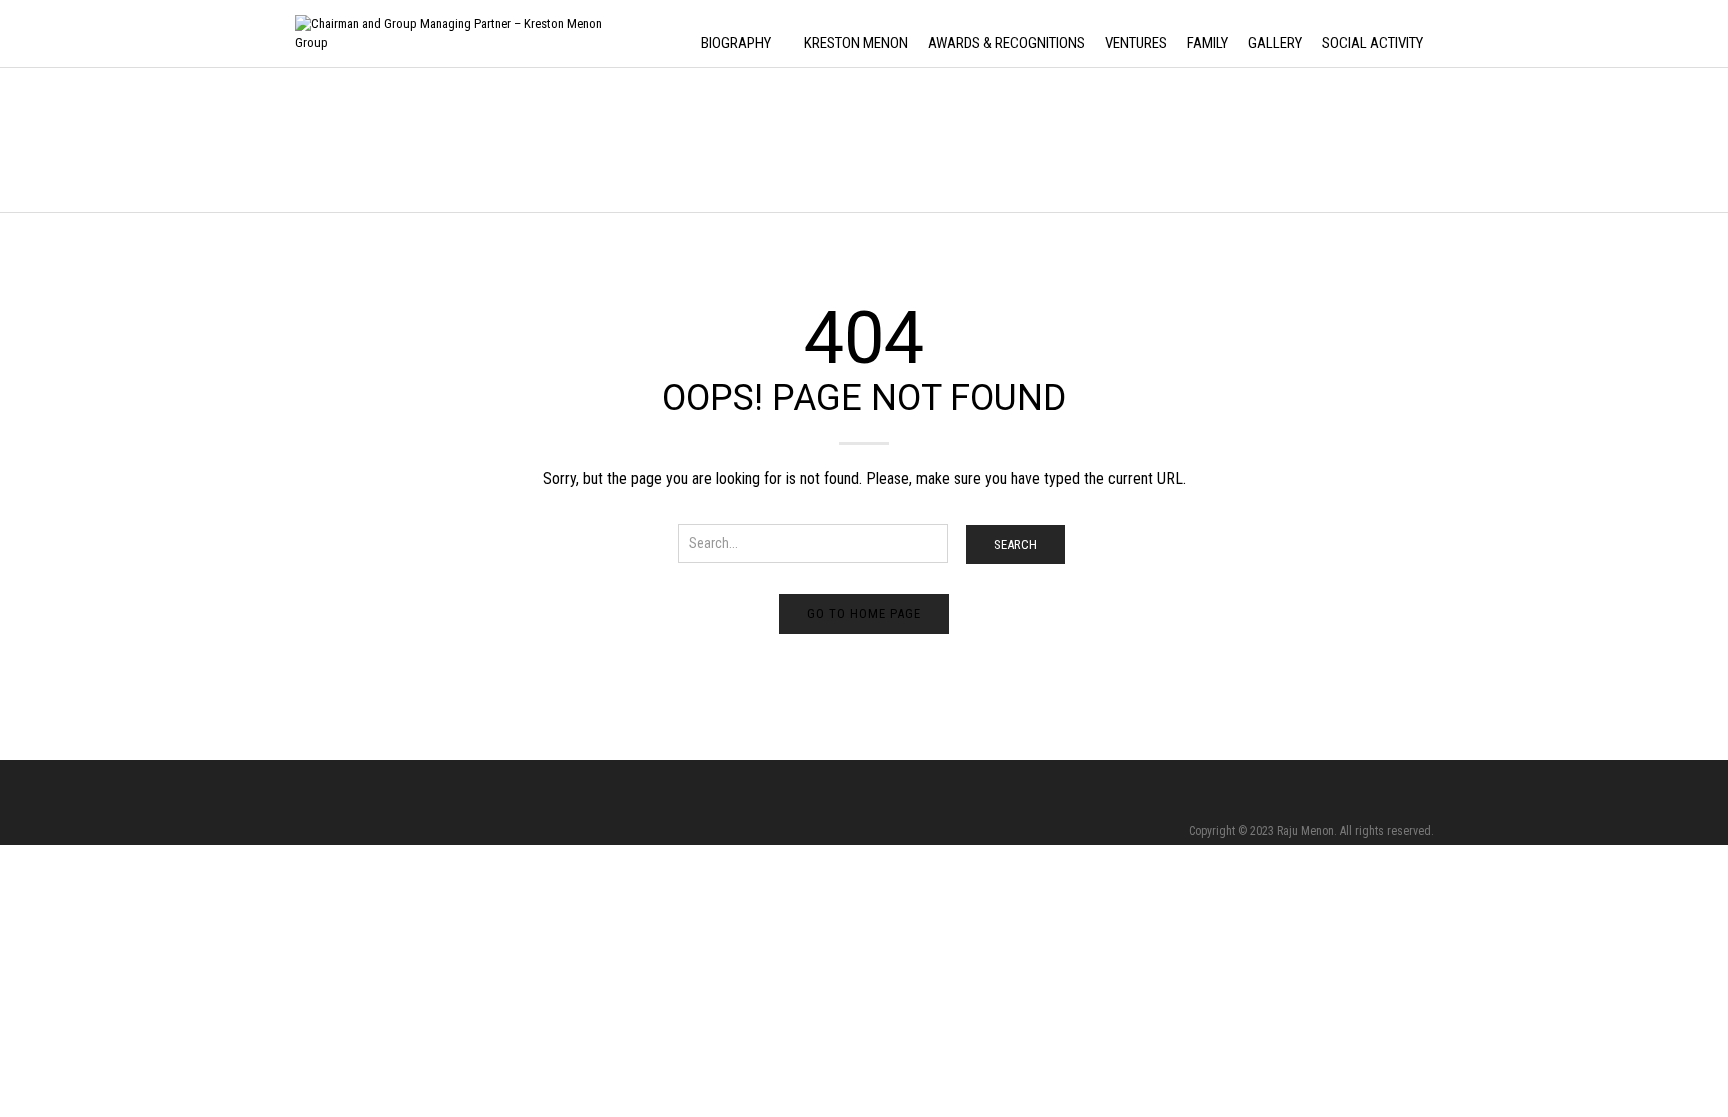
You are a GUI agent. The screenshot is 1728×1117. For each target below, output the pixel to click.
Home (309, 141)
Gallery (1275, 43)
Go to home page (864, 613)
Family (1207, 43)
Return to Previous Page (1366, 160)
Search (1015, 544)
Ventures (1136, 43)
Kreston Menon (856, 43)
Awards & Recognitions (1006, 43)
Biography (736, 43)
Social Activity (1372, 43)
